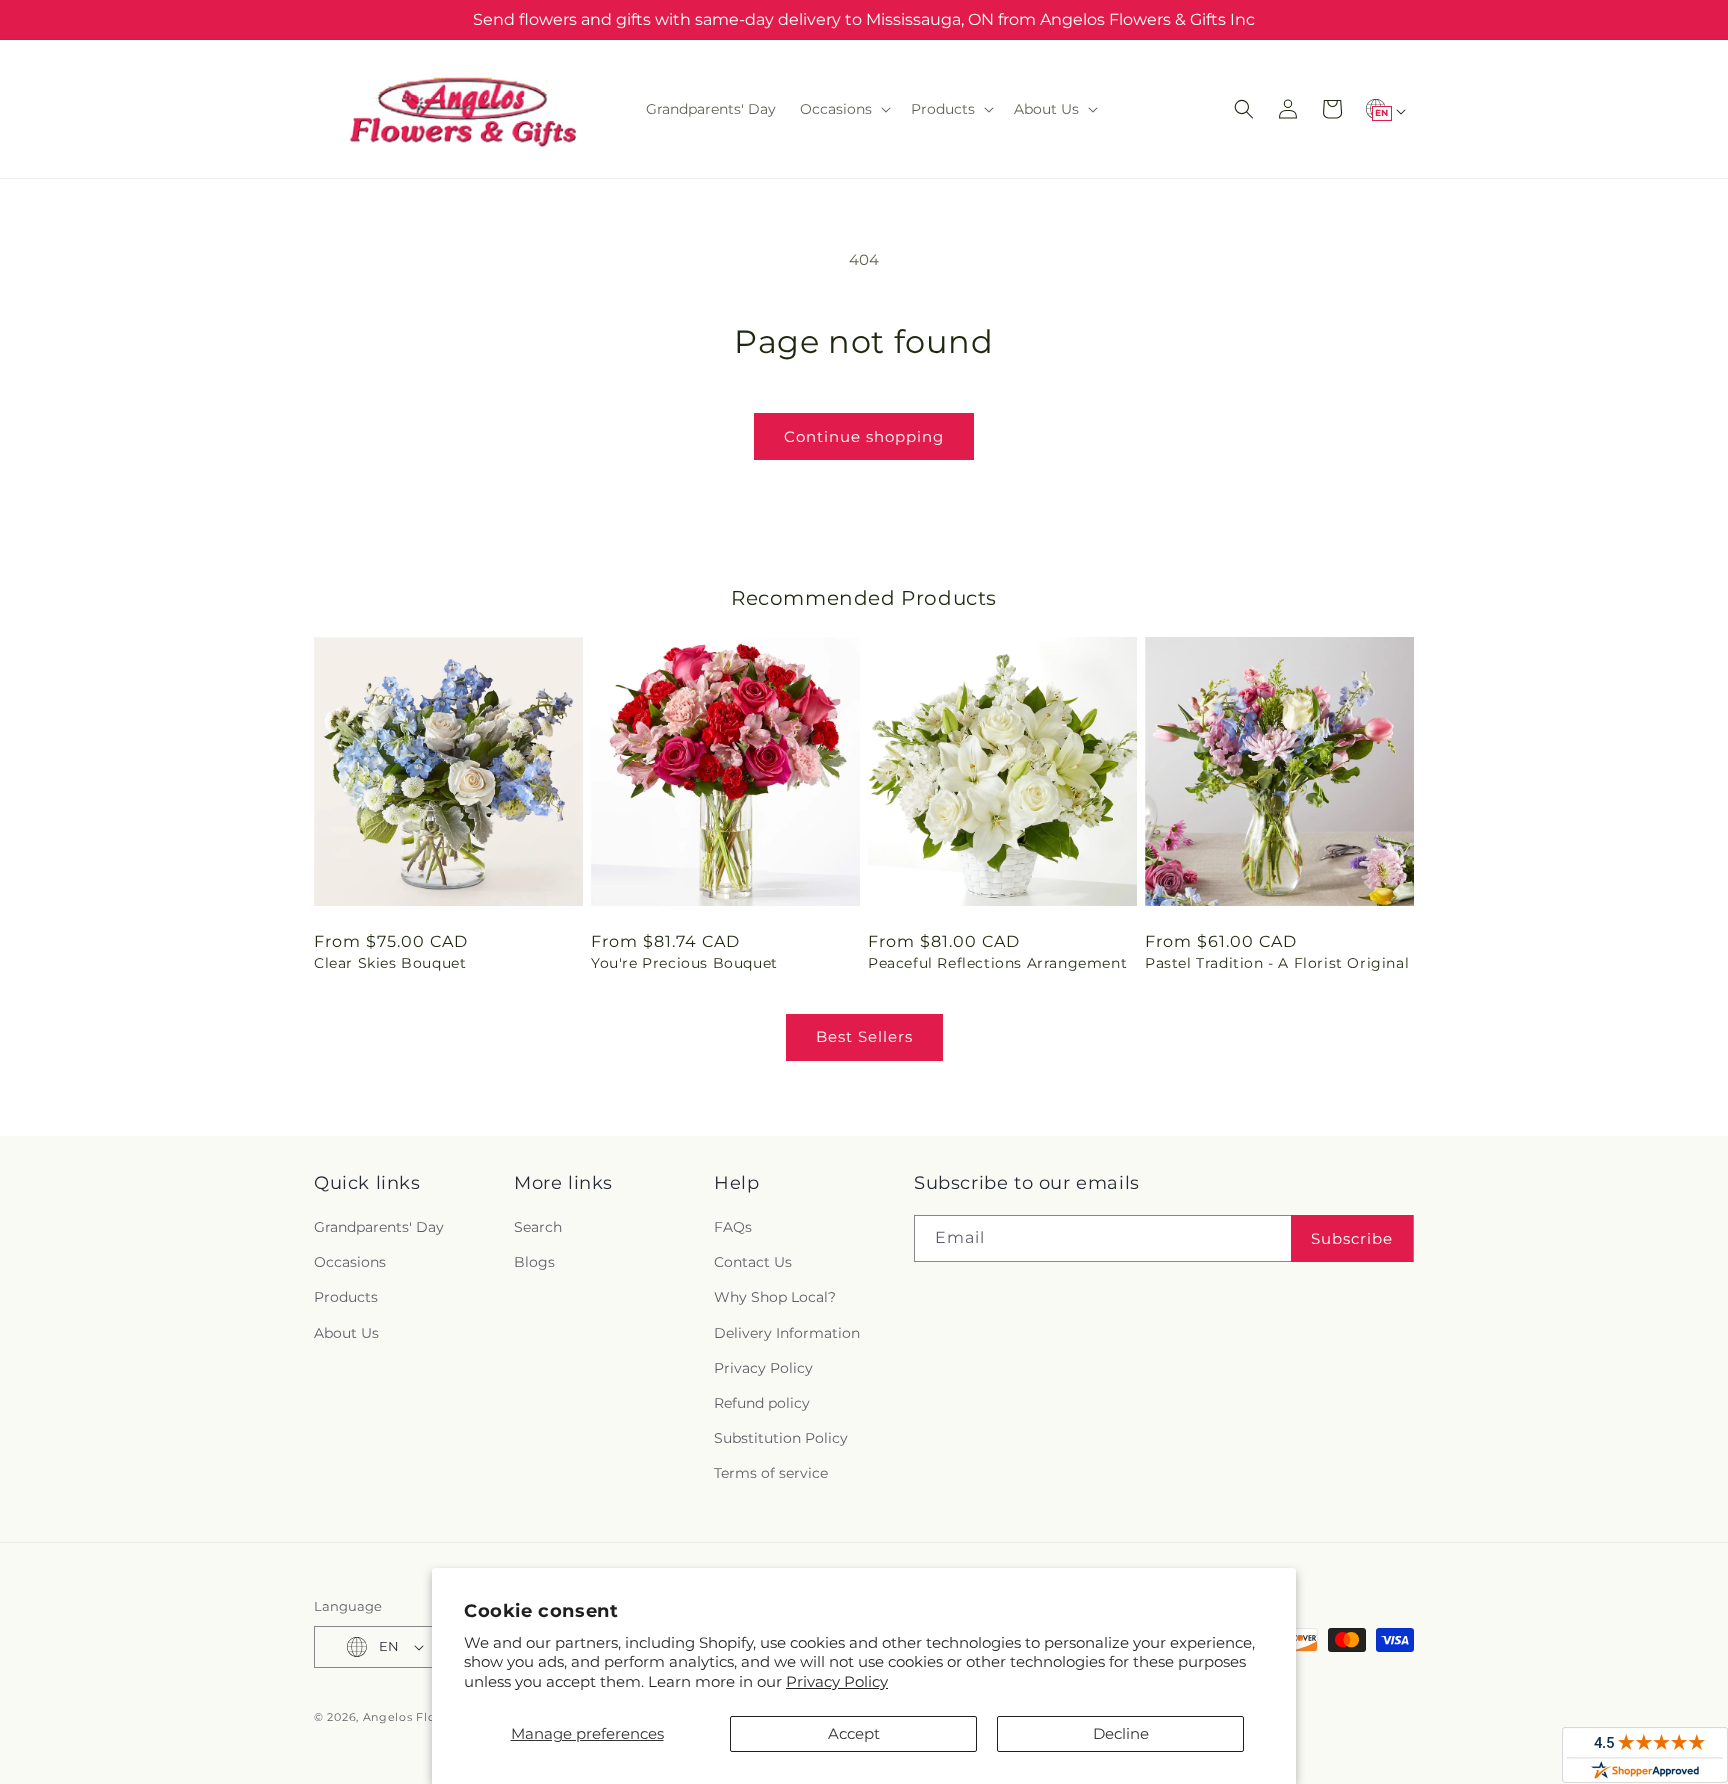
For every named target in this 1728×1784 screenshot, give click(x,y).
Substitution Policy (781, 1438)
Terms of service (771, 1473)
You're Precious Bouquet (684, 963)
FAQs (733, 1227)
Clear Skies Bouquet (390, 963)
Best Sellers (864, 1036)
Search (538, 1227)
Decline (1121, 1733)
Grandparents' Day (379, 1227)
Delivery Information (787, 1333)
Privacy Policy (837, 1681)
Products (346, 1297)
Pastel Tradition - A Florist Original (1277, 963)
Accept (854, 1733)
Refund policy (762, 1403)
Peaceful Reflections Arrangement (997, 963)
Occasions (350, 1262)
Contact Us (753, 1262)
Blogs (534, 1262)
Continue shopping (864, 436)
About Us (346, 1333)
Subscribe (1352, 1238)
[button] (843, 109)
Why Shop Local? (775, 1297)
